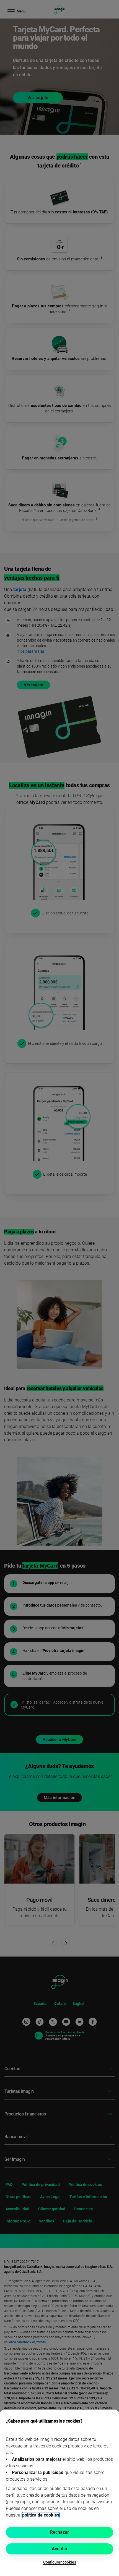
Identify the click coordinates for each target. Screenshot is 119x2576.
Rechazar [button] (59, 2532)
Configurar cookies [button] (60, 2562)
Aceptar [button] (60, 2549)
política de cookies (41, 2515)
